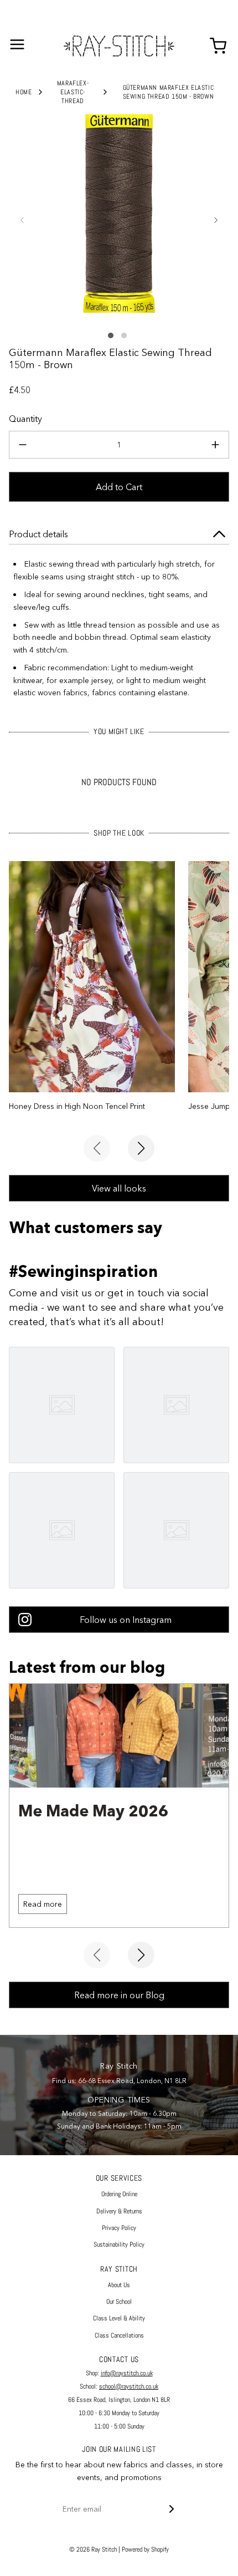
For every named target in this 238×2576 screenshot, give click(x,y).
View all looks (119, 1188)
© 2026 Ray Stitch (93, 2549)
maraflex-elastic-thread (73, 92)
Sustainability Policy (119, 2244)
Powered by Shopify (145, 2549)
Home (24, 92)
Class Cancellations (119, 2335)
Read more (43, 1904)
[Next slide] (141, 1148)
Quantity (25, 419)
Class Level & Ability (119, 2318)
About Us (119, 2285)
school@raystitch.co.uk (129, 2386)
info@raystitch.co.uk (127, 2373)
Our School (119, 2302)
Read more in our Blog (119, 1995)
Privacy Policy (119, 2228)
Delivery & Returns (119, 2211)
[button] (22, 220)
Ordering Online (119, 2194)
